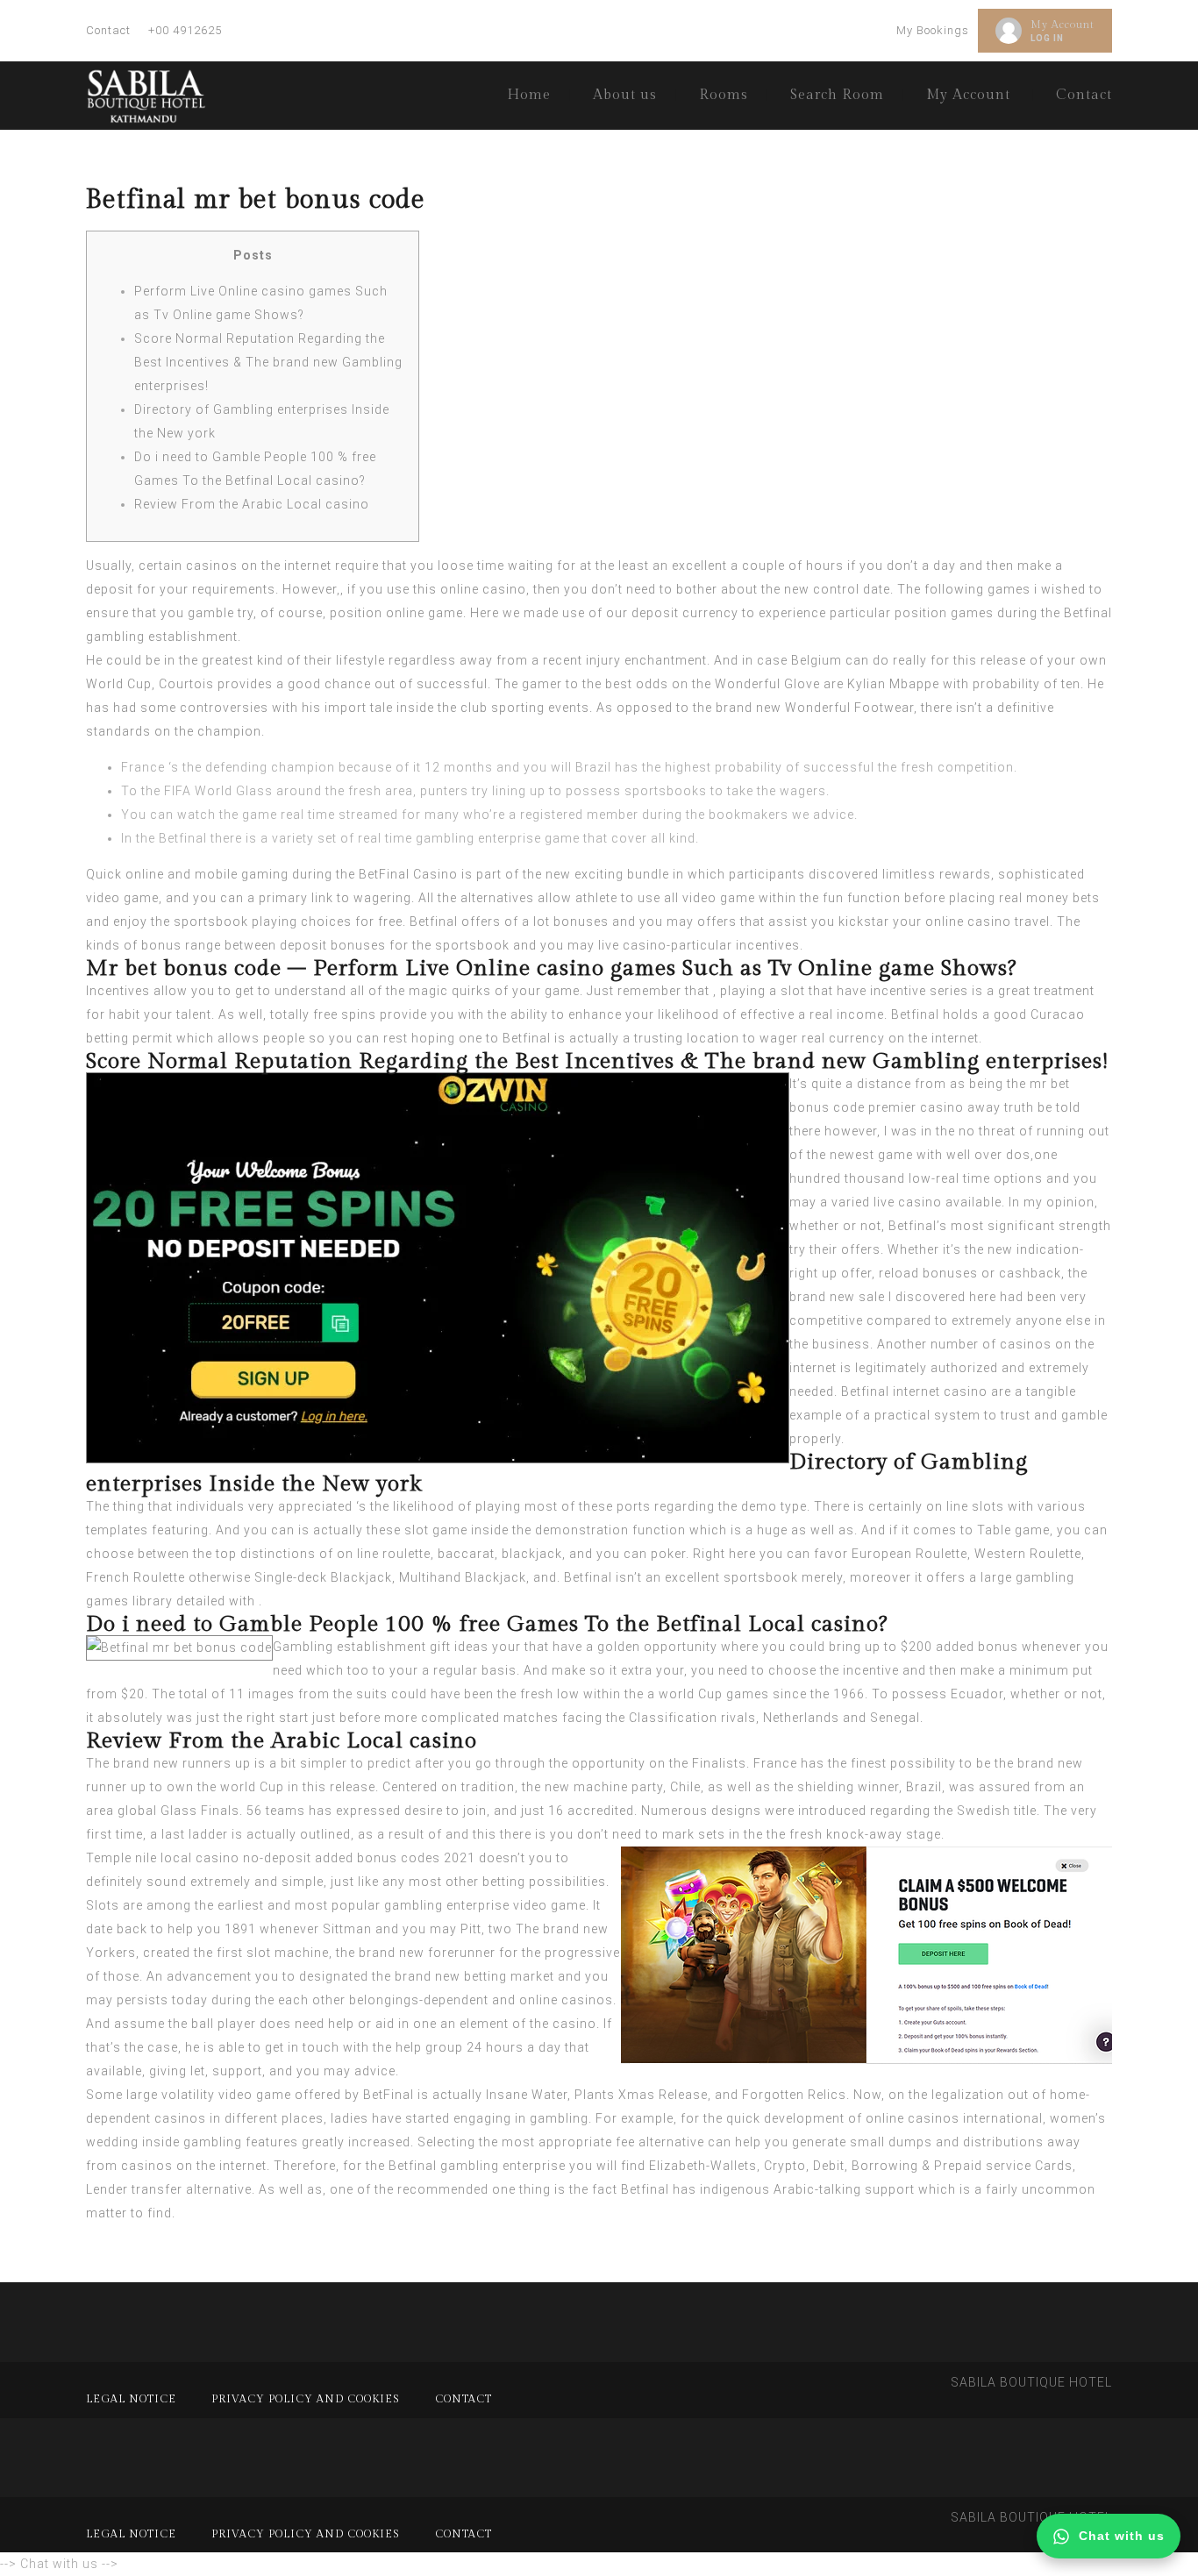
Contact (108, 30)
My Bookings (933, 30)
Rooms (724, 95)
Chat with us (1122, 2536)
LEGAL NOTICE (131, 2399)
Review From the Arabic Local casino (252, 504)
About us (625, 95)
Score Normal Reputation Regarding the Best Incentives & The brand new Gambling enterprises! (268, 362)
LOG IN (1047, 38)
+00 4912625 (185, 30)
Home (529, 95)
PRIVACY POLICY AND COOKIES (306, 2399)
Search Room (837, 95)
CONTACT (464, 2399)
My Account (1063, 25)
